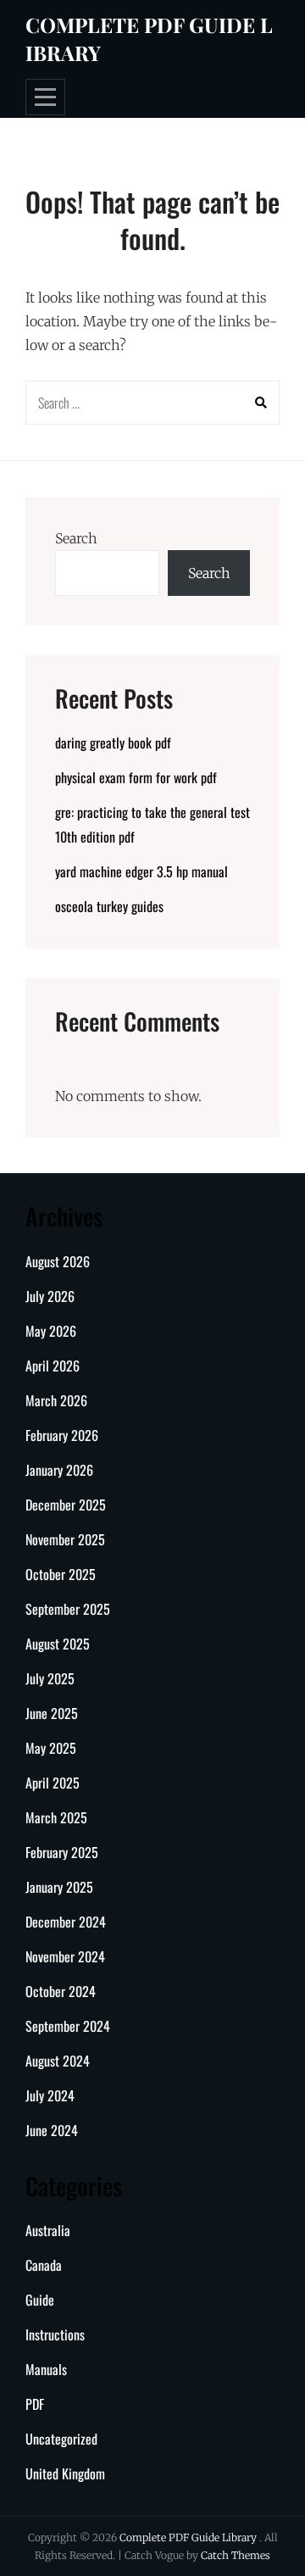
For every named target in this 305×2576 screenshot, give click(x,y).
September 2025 (68, 1609)
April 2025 (53, 1783)
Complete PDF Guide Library (189, 2537)
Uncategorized (61, 2439)
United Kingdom (65, 2473)
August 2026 (58, 1261)
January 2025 (59, 1887)
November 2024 (65, 1956)
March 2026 (56, 1400)
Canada (44, 2265)
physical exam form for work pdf (136, 777)
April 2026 (53, 1366)
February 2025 (62, 1852)
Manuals (46, 2369)
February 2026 (62, 1435)
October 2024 (61, 1991)
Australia (48, 2230)
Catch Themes (236, 2555)
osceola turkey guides (109, 906)
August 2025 (58, 1644)
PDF (35, 2404)
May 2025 (51, 1748)
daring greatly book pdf (113, 743)
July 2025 (50, 1678)
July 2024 (50, 2095)
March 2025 (56, 1817)
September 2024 (68, 2026)
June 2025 (52, 1713)
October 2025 (61, 1574)
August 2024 (58, 2061)
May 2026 (51, 1331)
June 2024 (52, 2130)
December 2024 (66, 1922)
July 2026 (50, 1296)
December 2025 (66, 1505)
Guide (40, 2300)
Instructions (55, 2334)
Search (76, 538)
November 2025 (65, 1539)
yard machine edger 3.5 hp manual (141, 871)
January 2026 (59, 1470)
